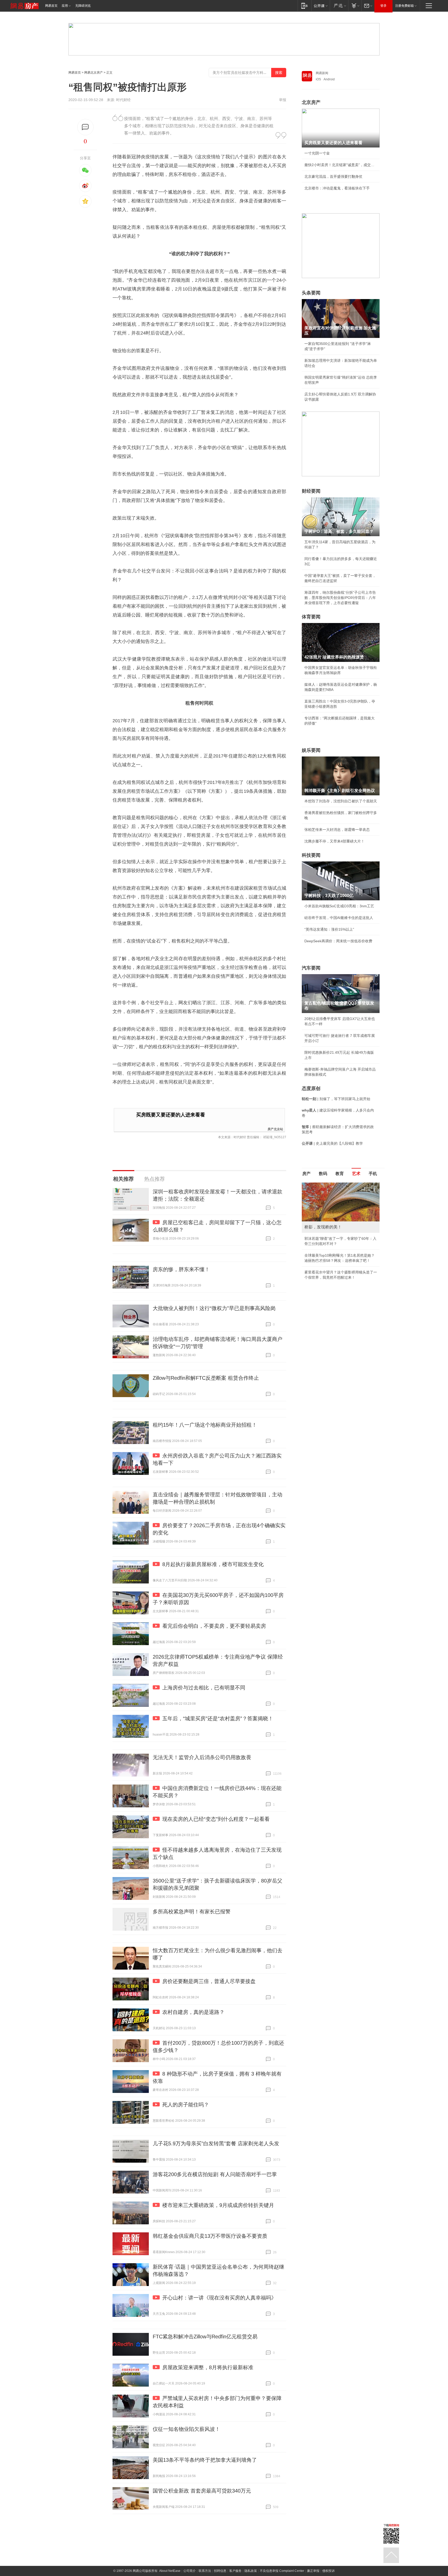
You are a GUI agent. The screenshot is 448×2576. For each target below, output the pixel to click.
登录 (383, 6)
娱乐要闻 (311, 750)
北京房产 (311, 102)
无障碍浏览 (83, 6)
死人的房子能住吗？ (186, 2105)
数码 (323, 1174)
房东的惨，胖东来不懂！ (181, 1269)
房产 (306, 1174)
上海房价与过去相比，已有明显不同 (204, 1688)
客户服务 (235, 2571)
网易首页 (51, 6)
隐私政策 (251, 2571)
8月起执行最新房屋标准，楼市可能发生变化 (213, 1564)
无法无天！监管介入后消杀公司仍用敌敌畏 (202, 1757)
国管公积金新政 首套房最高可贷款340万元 (202, 2491)
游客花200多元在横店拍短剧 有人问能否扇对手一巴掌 (215, 2174)
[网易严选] (339, 6)
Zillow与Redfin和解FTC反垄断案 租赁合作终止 (206, 1378)
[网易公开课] (321, 6)
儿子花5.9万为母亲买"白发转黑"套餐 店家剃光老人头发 (216, 2143)
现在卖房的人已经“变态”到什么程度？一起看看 (216, 1819)
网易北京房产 (94, 73)
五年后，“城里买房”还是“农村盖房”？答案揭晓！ (218, 1718)
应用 (65, 6)
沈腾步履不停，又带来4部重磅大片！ (334, 841)
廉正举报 (313, 2571)
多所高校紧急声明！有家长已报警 (192, 1912)
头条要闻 (311, 293)
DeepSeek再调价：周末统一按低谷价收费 (338, 941)
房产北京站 (275, 1129)
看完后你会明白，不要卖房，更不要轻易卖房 (214, 1626)
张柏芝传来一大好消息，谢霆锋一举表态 (337, 830)
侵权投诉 (328, 2571)
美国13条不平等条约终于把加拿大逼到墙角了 (205, 2460)
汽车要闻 (311, 968)
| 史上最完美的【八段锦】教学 (332, 1143)
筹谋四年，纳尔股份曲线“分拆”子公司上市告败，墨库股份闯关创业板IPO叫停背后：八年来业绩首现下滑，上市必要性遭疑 (340, 598)
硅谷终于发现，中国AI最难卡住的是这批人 (339, 918)
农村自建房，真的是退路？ (193, 2012)
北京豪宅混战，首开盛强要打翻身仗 (333, 176)
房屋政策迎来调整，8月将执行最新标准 (208, 2367)
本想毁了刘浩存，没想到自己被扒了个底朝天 (341, 801)
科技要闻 (311, 855)
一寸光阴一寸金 (317, 153)
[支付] (355, 6)
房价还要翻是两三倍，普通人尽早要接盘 (209, 1981)
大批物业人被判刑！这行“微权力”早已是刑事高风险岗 (214, 1308)
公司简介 (190, 2571)
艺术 (356, 1174)
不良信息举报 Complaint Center (282, 2571)
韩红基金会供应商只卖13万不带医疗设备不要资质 (210, 2236)
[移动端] (304, 6)
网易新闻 (322, 73)
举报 (283, 100)
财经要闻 (311, 491)
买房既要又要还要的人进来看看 (171, 1115)
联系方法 (205, 2571)
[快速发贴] (85, 127)
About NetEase (170, 2571)
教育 (340, 1174)
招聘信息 (220, 2571)
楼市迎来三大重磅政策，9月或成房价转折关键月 (218, 2205)
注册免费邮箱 (404, 6)
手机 (373, 1174)
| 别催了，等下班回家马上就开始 (336, 1099)
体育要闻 (311, 617)
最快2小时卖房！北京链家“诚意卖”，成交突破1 (341, 165)
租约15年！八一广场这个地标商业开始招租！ (205, 1425)
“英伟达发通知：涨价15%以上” (329, 929)
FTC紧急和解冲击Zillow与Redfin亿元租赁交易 (205, 2337)
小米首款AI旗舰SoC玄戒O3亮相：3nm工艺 (339, 906)
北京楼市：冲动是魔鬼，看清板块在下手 (337, 188)
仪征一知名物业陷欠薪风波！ (186, 2429)
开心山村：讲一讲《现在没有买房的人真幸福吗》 (219, 2298)
